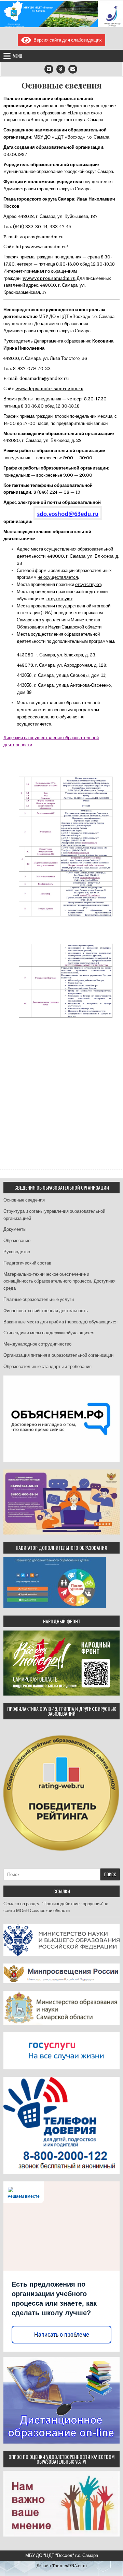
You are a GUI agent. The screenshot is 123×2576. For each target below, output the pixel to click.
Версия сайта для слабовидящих (66, 40)
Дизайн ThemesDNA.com (62, 2566)
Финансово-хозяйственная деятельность (46, 1311)
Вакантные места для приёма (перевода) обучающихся (60, 1322)
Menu (17, 56)
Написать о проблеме (62, 2334)
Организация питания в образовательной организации (58, 1355)
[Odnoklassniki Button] (61, 69)
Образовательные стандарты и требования (47, 1366)
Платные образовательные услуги (39, 1299)
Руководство (17, 1252)
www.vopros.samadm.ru (49, 278)
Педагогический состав (27, 1263)
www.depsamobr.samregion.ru (49, 389)
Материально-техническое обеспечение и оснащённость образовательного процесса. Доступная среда (59, 1281)
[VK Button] (49, 69)
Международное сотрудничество (37, 1344)
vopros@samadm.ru (42, 237)
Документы (15, 1229)
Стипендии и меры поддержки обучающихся (49, 1333)
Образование (17, 1241)
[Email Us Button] (73, 69)
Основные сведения (62, 85)
